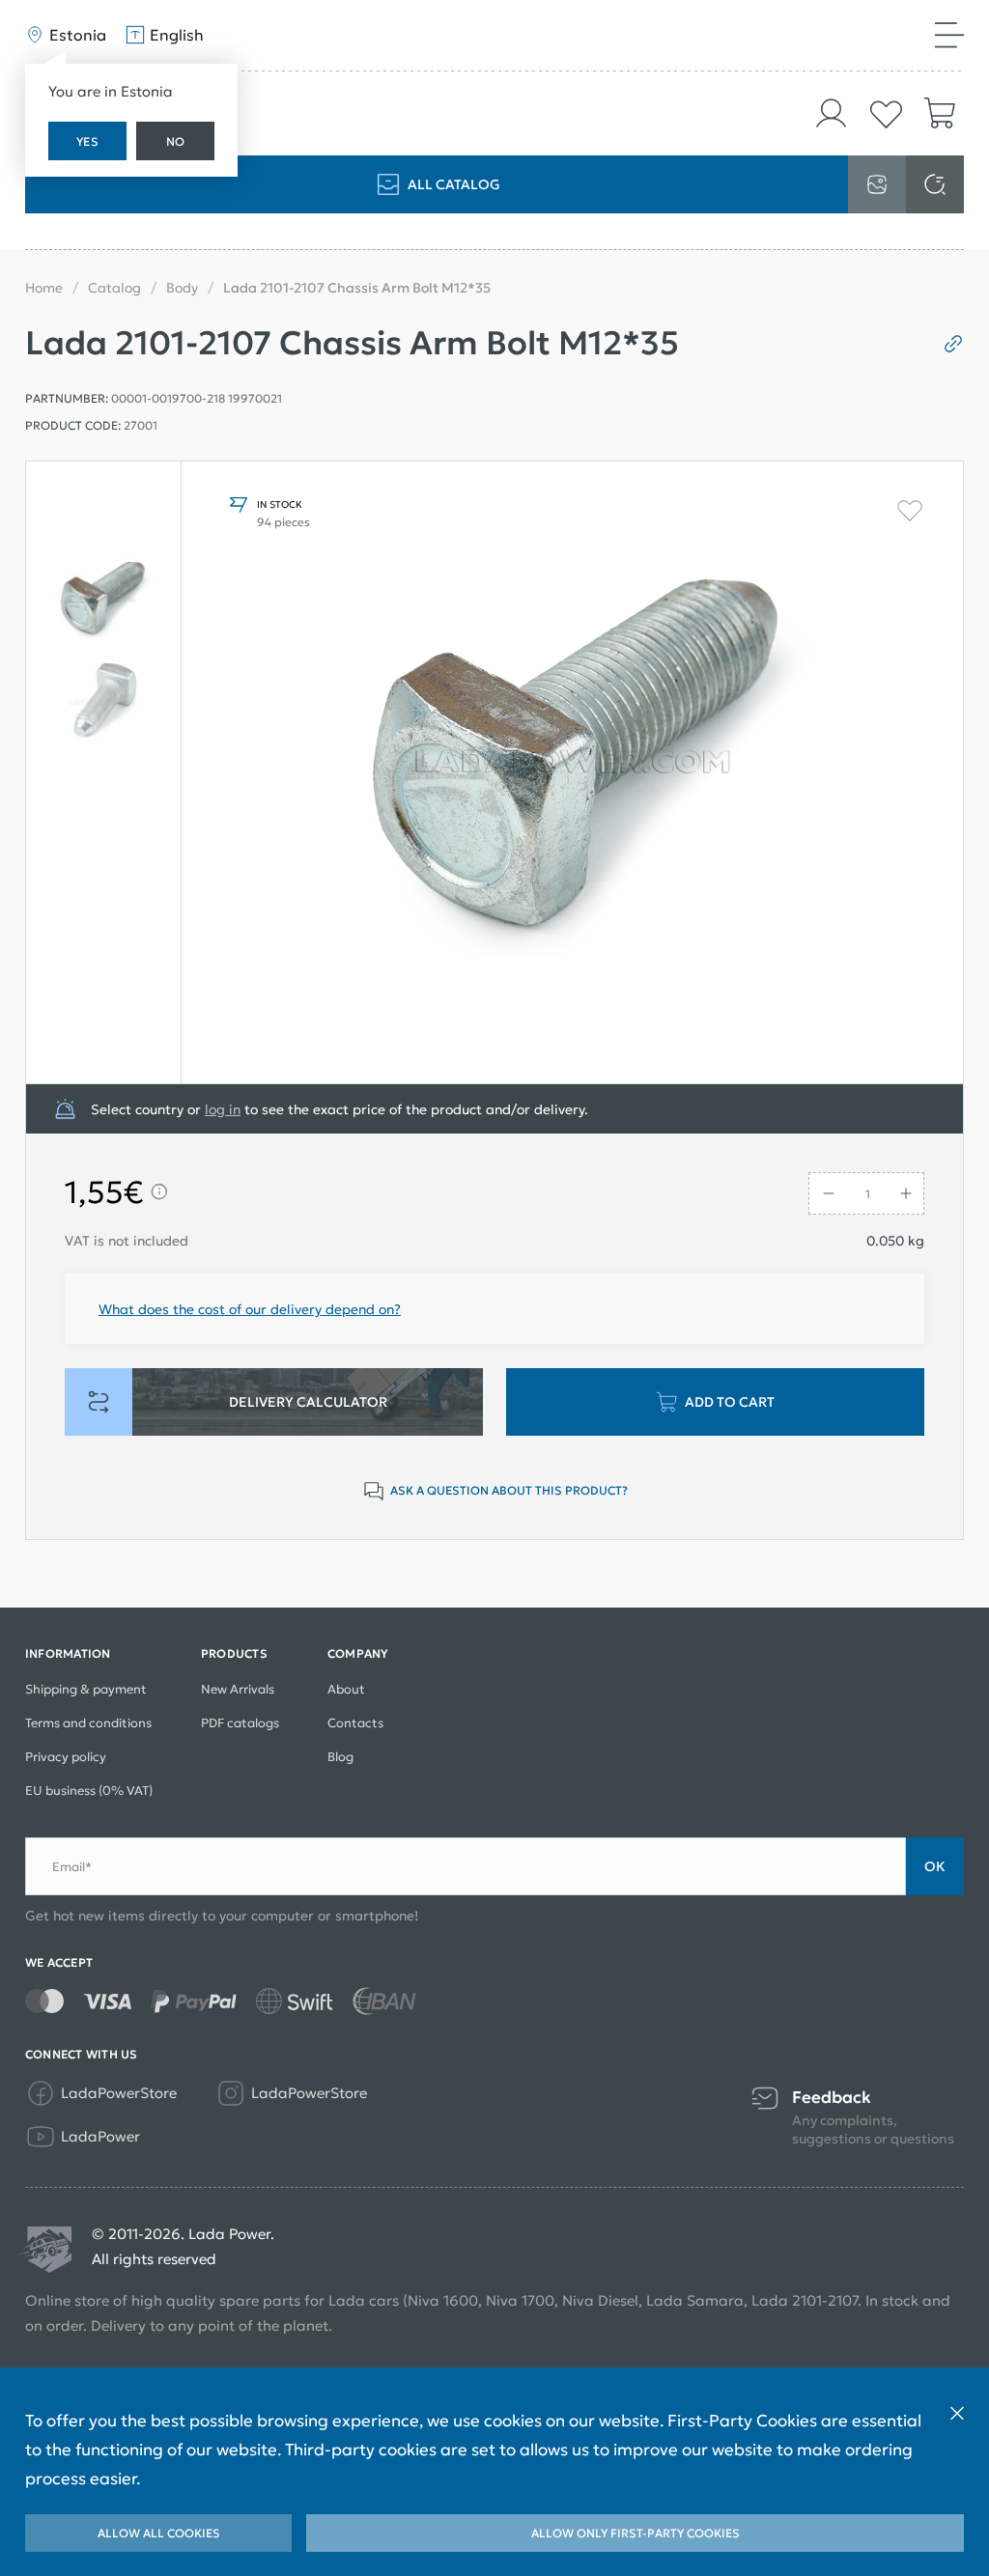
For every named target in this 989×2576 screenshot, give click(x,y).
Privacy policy (66, 1757)
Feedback (832, 2098)
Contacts (355, 1723)
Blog (340, 1757)
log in (223, 1109)
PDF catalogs (240, 1723)
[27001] (103, 600)
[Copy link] (946, 344)
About (346, 1689)
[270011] (103, 702)
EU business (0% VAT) (89, 1791)
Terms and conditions (88, 1723)
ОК (935, 1866)
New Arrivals (238, 1689)
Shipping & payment (86, 1689)
